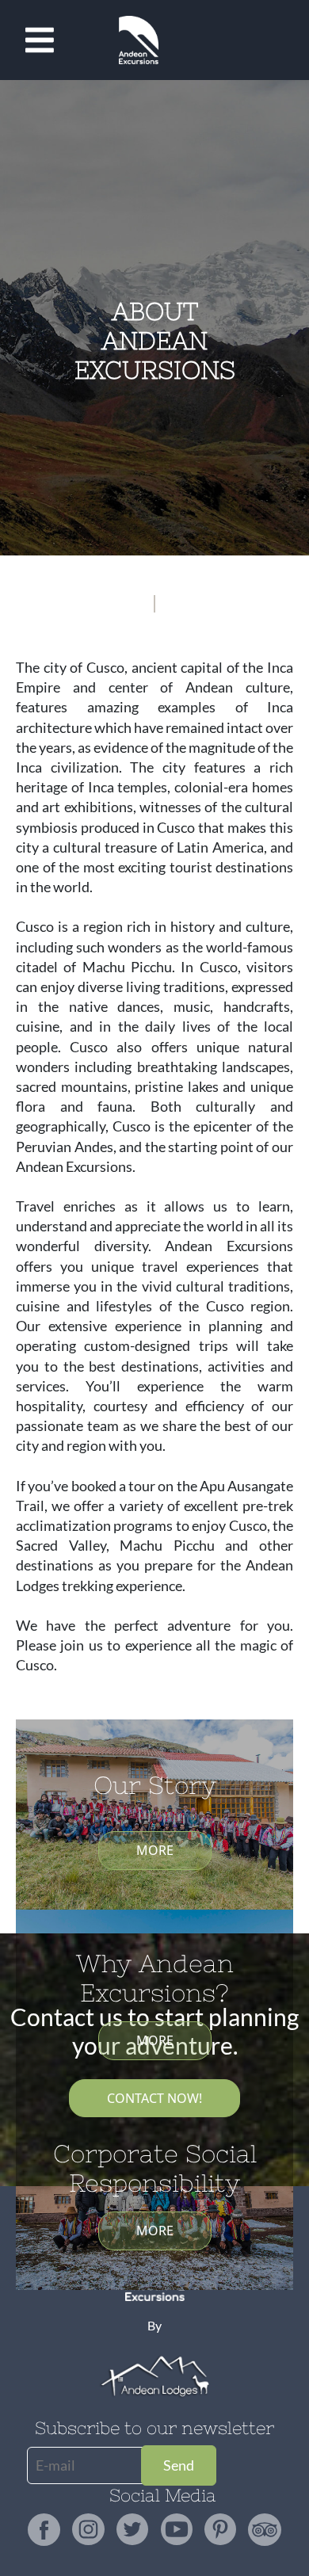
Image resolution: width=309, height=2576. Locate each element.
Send (179, 2465)
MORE (155, 1850)
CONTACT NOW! (154, 2098)
